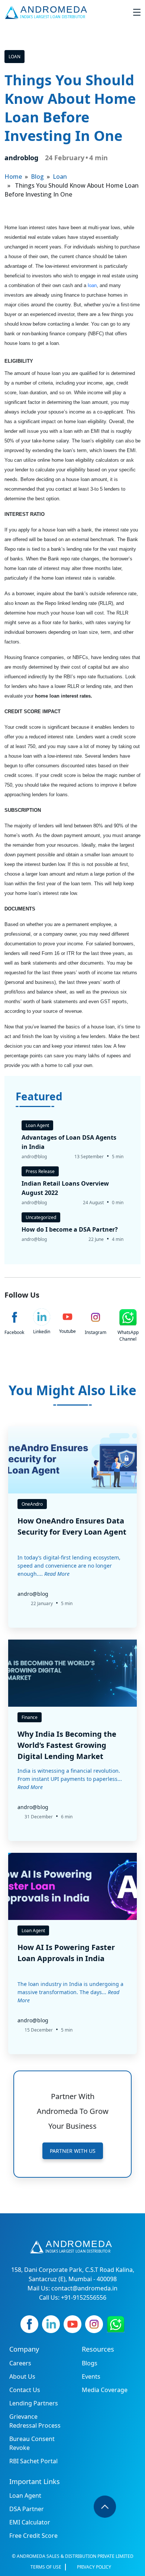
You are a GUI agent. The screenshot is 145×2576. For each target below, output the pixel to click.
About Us (22, 2376)
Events (91, 2376)
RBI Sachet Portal (33, 2461)
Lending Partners (34, 2403)
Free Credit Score (33, 2536)
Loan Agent (25, 2496)
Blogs (90, 2363)
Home (13, 177)
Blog (37, 177)
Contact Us (25, 2390)
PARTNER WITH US (73, 2151)
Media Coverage (105, 2390)
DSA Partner (27, 2509)
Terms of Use (46, 2567)
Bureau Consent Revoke (32, 2443)
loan (92, 285)
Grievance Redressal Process (35, 2421)
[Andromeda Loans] (47, 12)
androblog (21, 158)
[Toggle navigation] (137, 12)
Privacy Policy (94, 2567)
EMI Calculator (30, 2522)
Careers (20, 2363)
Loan (14, 57)
